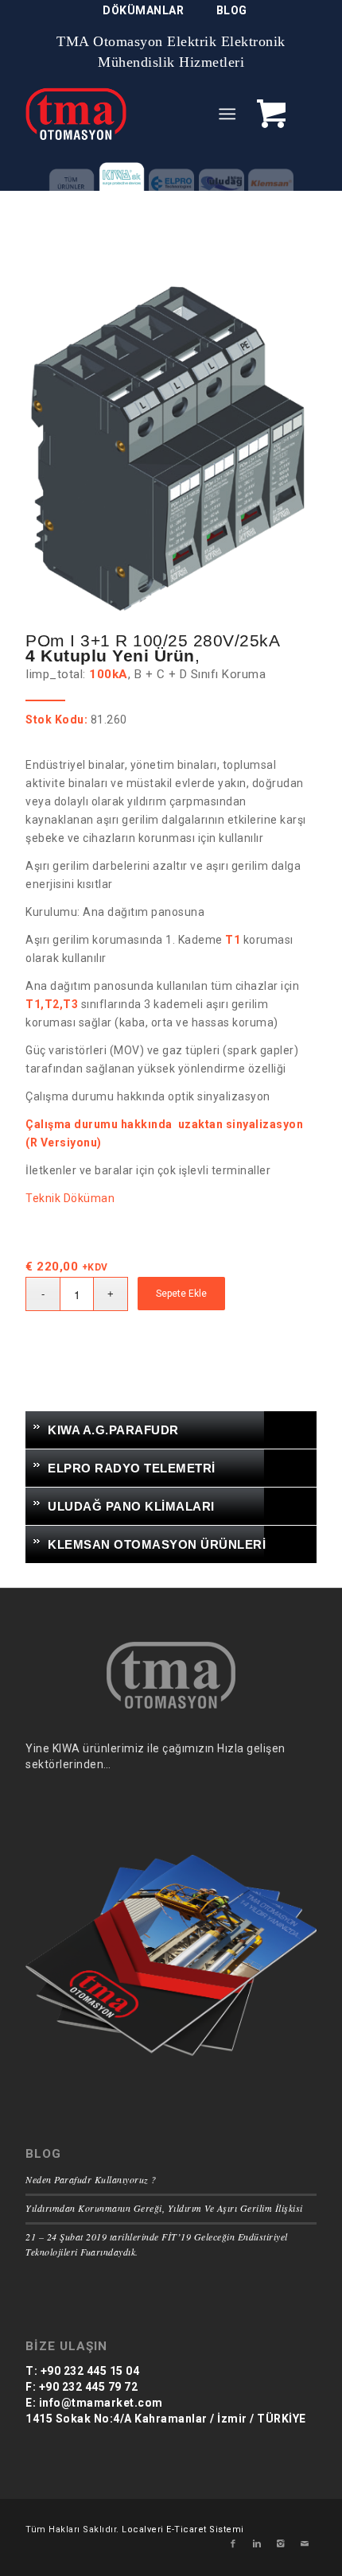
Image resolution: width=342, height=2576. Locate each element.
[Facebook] (233, 2544)
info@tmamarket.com (99, 2403)
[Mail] (305, 2544)
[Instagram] (281, 2544)
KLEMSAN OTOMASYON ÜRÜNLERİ (157, 1544)
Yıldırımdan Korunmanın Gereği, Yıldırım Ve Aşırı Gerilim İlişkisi (164, 2208)
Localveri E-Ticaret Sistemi (183, 2529)
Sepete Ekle (181, 1294)
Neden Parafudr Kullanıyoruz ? (91, 2179)
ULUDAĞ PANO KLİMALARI (131, 1506)
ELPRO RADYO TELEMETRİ (132, 1468)
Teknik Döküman (70, 1198)
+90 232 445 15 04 (88, 2371)
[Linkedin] (257, 2544)
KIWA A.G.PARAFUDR (113, 1430)
